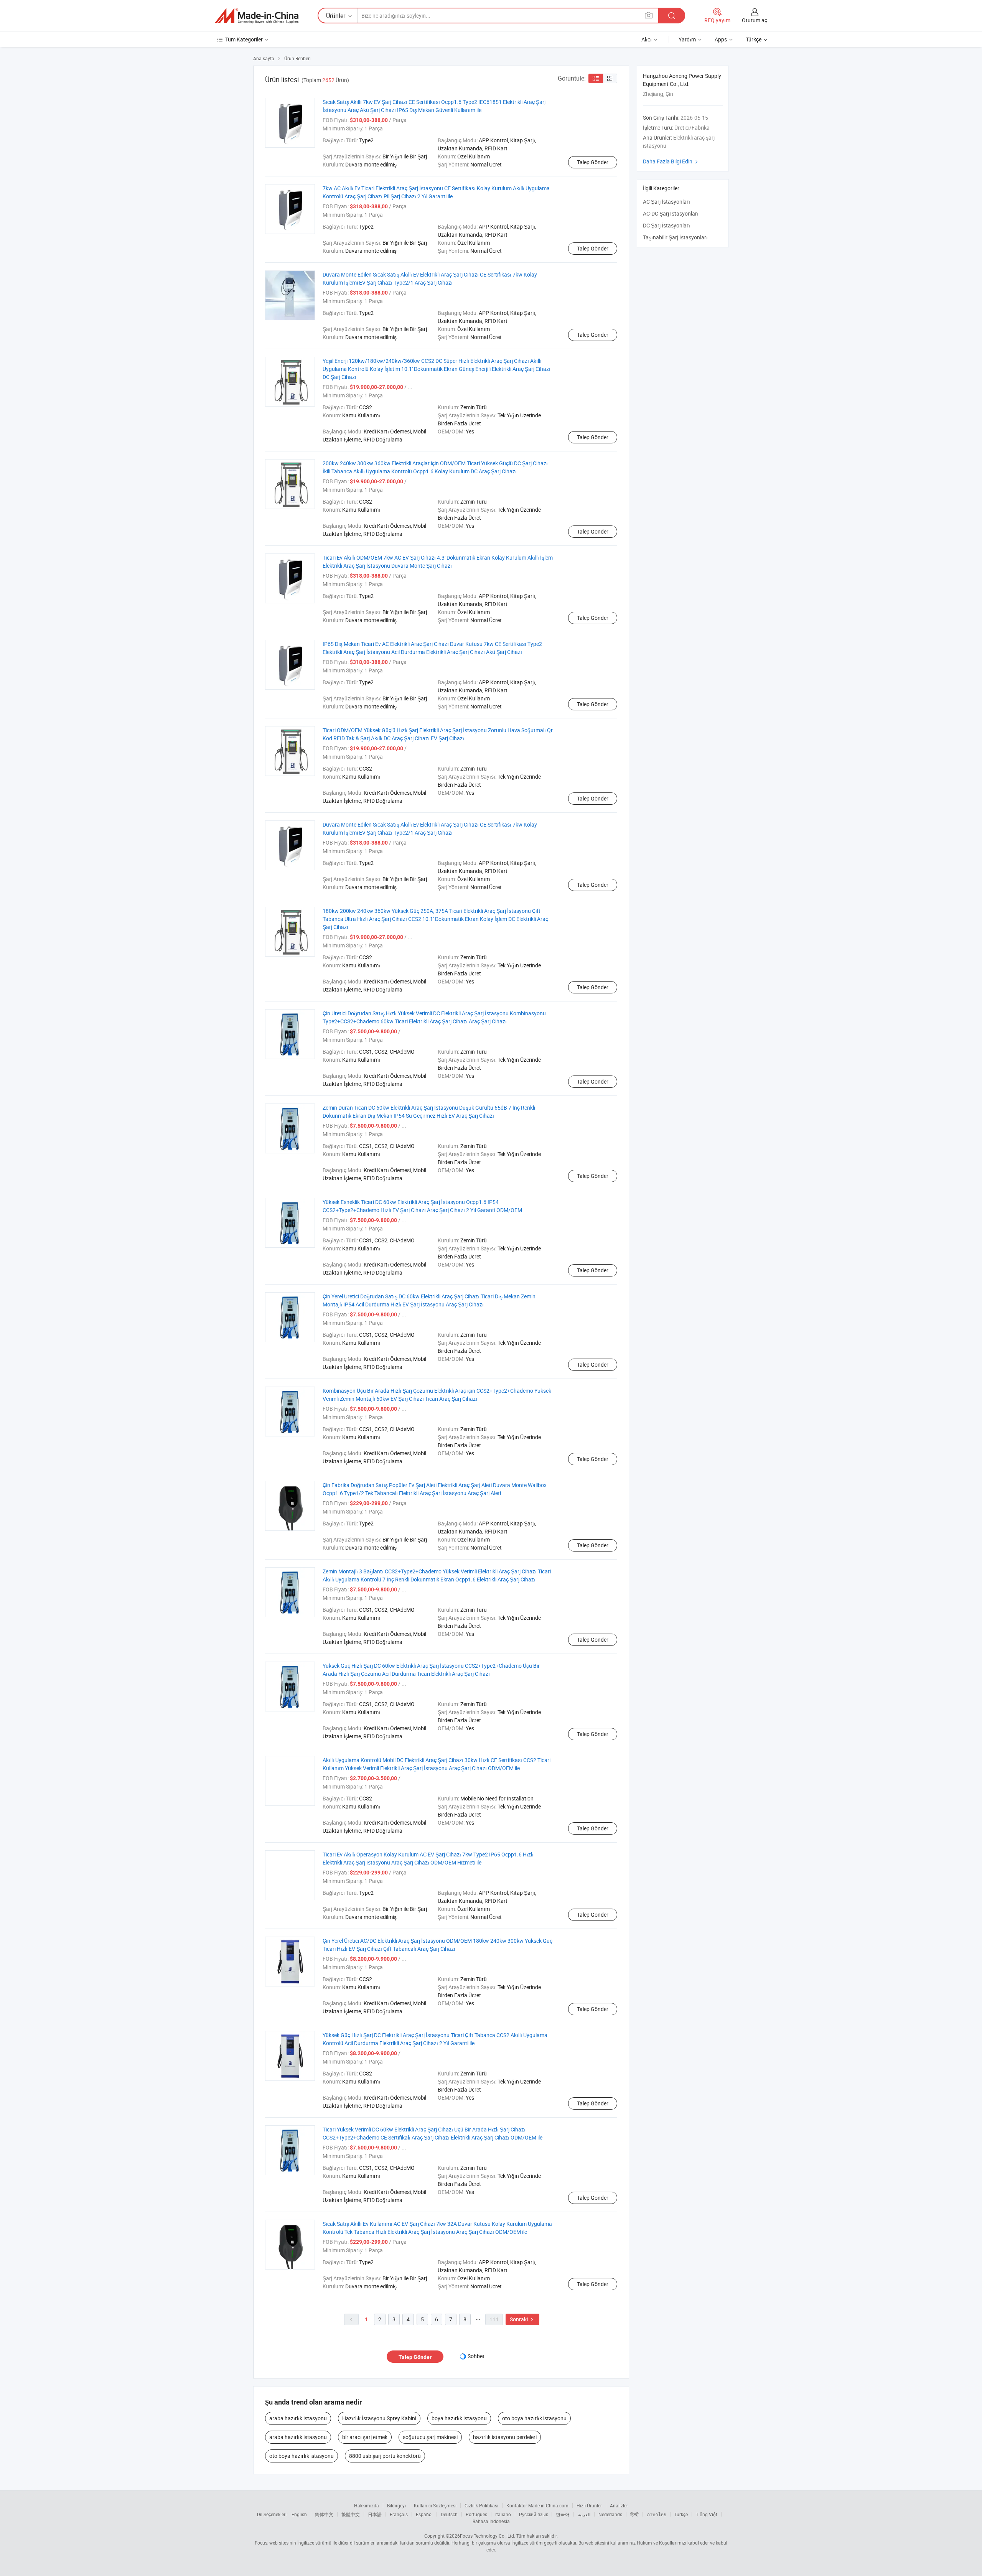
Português (476, 2514)
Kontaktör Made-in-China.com (537, 2505)
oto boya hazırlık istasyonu (534, 2418)
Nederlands (610, 2514)
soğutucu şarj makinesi (430, 2437)
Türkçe (681, 2514)
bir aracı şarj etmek (365, 2437)
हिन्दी (634, 2514)
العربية (584, 2514)
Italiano (503, 2514)
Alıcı (647, 39)
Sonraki (522, 2319)
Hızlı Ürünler (589, 2505)
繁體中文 (351, 2514)
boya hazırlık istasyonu (459, 2418)
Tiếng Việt (707, 2514)
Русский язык (533, 2514)
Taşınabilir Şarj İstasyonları (675, 237)
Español (424, 2514)
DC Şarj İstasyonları (666, 225)
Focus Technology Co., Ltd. (488, 2536)
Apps (721, 39)
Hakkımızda (367, 2505)
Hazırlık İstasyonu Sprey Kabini (379, 2418)
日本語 (375, 2514)
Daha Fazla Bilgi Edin (671, 161)
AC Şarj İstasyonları (666, 202)
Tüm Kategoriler (244, 39)
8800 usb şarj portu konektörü (385, 2456)
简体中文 (324, 2514)
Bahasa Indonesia (491, 2521)
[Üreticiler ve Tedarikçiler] (257, 16)
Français (399, 2514)
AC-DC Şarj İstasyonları (671, 213)
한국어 (563, 2514)
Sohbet (476, 2356)
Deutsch (449, 2514)
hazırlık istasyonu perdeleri (505, 2437)
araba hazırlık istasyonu (298, 2418)
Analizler (619, 2505)
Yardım (687, 39)
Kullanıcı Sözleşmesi (435, 2505)
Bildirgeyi (396, 2505)
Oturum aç (755, 20)
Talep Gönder (593, 162)
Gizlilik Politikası (481, 2505)
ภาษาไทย (657, 2514)
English (299, 2514)
